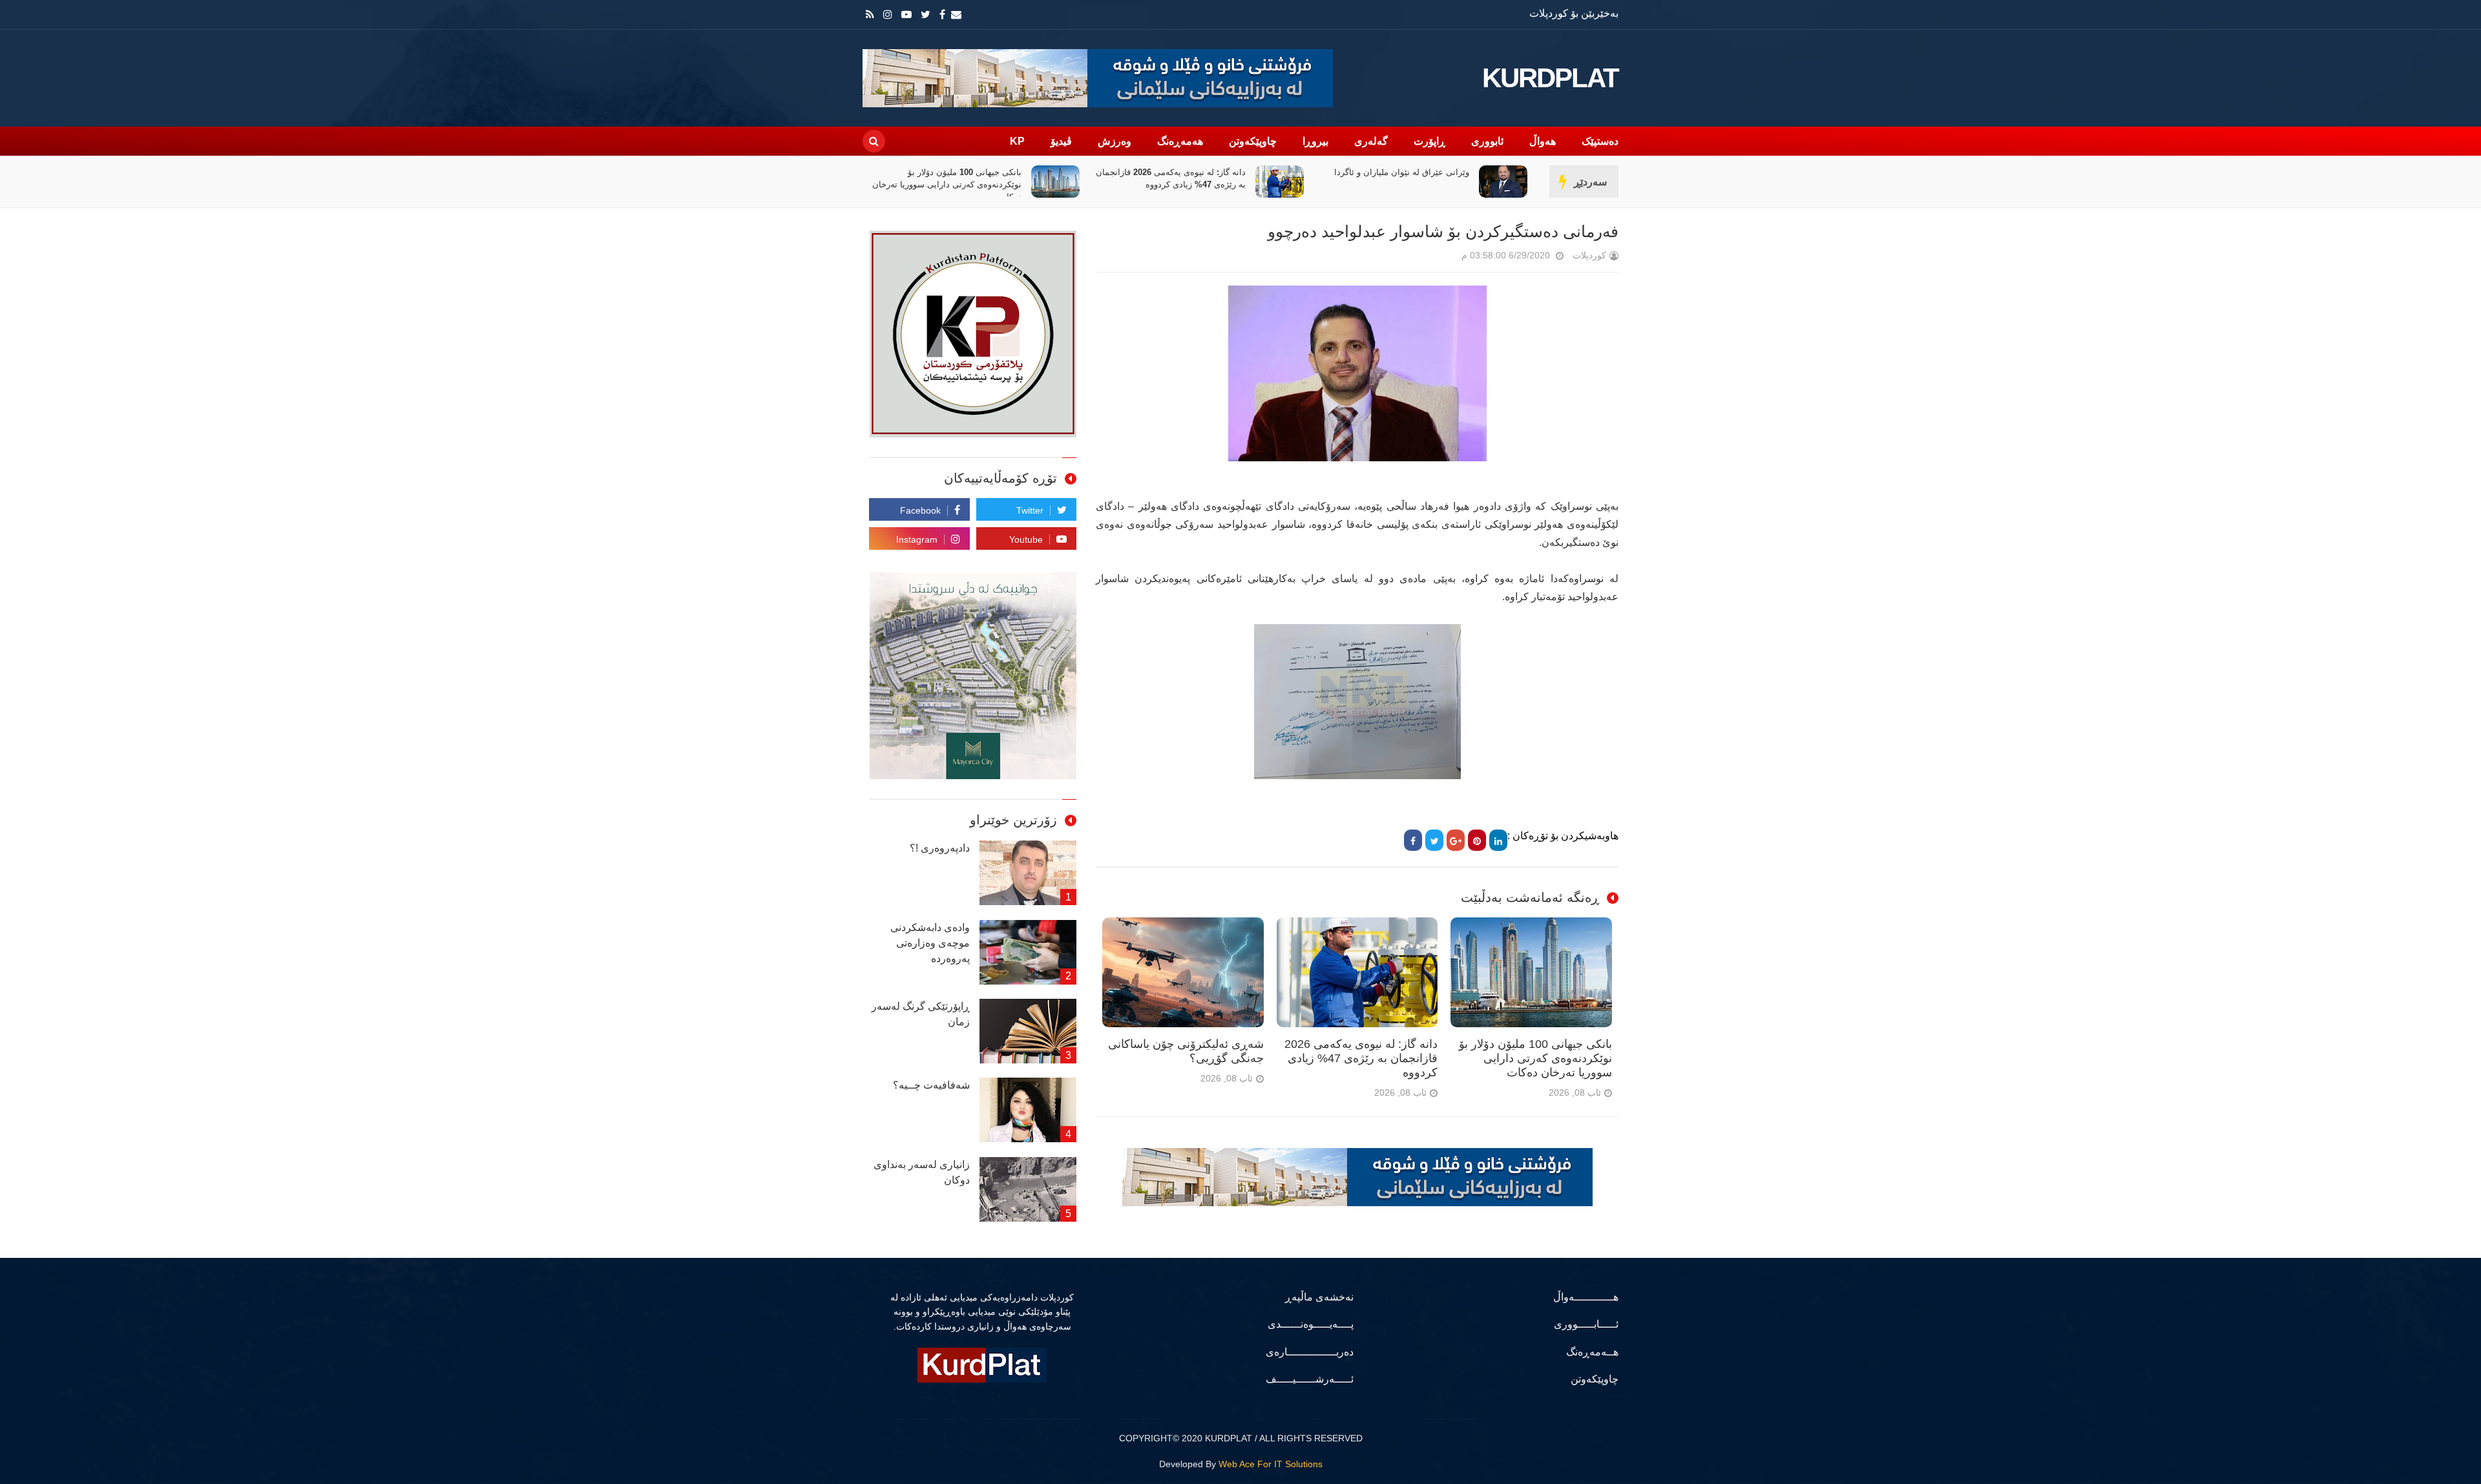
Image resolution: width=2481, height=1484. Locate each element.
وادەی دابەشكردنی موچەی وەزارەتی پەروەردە (930, 943)
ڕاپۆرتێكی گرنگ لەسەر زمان (921, 1014)
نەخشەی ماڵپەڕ (1319, 1297)
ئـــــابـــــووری (1586, 1324)
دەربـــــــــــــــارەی (1310, 1352)
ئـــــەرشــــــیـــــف (1310, 1379)
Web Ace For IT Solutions (1271, 1464)
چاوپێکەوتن (1253, 141)
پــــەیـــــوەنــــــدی (1311, 1324)
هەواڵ (1543, 141)
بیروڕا (1315, 141)
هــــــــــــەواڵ (1586, 1297)
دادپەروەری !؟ (940, 848)
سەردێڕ (1590, 182)
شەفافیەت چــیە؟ (931, 1085)
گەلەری (1371, 141)
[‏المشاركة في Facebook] (1413, 840)
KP (1017, 141)
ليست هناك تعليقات (1443, 258)
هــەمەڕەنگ (1592, 1352)
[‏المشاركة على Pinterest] (1477, 840)
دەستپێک (1600, 141)
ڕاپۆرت (1429, 141)
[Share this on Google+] (1456, 840)
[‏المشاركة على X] (1434, 840)
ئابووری (1487, 141)
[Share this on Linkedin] (1498, 840)
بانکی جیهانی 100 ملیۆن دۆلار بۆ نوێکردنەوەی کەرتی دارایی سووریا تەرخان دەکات (1171, 184)
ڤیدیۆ (1061, 141)
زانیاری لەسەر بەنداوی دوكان (922, 1172)
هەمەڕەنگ (1180, 141)
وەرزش (1115, 141)
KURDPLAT (1550, 78)
